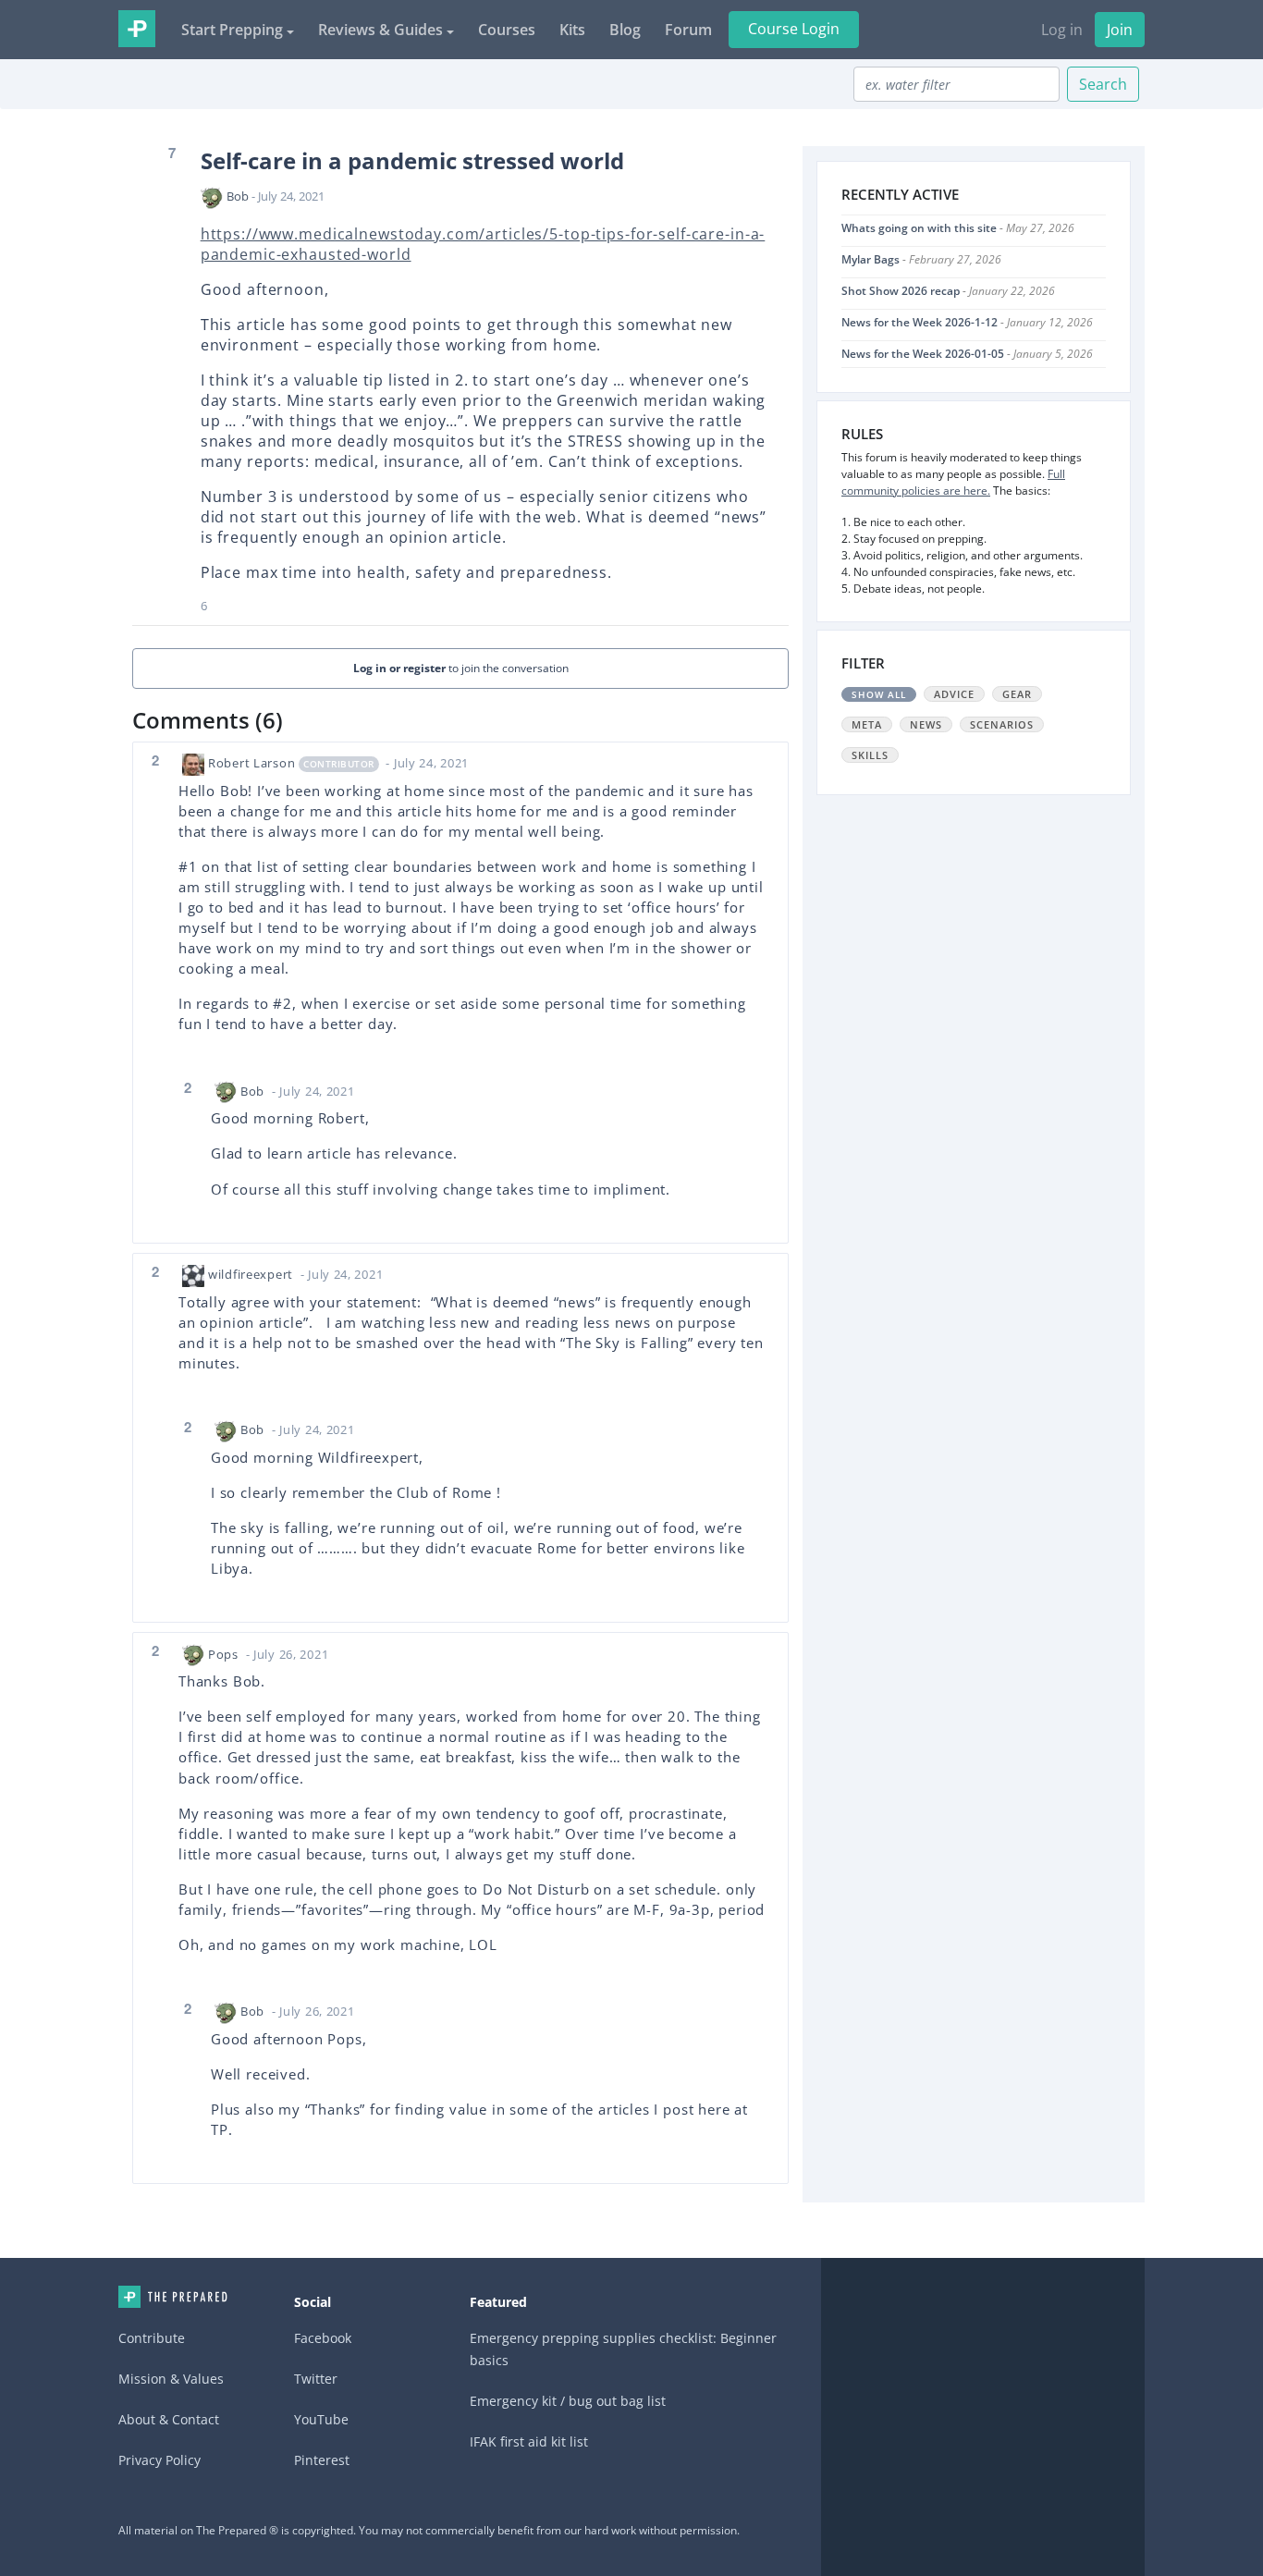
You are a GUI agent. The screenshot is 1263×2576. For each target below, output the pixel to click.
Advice (954, 694)
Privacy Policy (159, 2460)
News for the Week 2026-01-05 (923, 354)
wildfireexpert (251, 1274)
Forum (688, 30)
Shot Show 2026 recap (901, 291)
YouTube (321, 2419)
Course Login (794, 29)
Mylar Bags (871, 259)
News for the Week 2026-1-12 (920, 322)
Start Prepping (232, 30)
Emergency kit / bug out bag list (568, 2401)
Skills (870, 755)
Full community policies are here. (953, 482)
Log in (1062, 30)
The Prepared (137, 29)
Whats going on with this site (919, 228)
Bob (238, 196)
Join (1120, 30)
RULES (862, 434)
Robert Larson (251, 763)
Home (173, 2297)
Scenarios (1002, 724)
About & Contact (169, 2419)
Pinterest (322, 2460)
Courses (507, 30)
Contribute (152, 2338)
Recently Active (900, 194)
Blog (625, 30)
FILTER (863, 663)
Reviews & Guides (380, 30)
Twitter (316, 2379)
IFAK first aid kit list (529, 2441)
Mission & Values (171, 2379)
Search (1103, 84)
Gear (1017, 694)
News (926, 724)
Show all (879, 694)
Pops (223, 1654)
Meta (867, 724)
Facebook (323, 2338)
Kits (572, 30)
